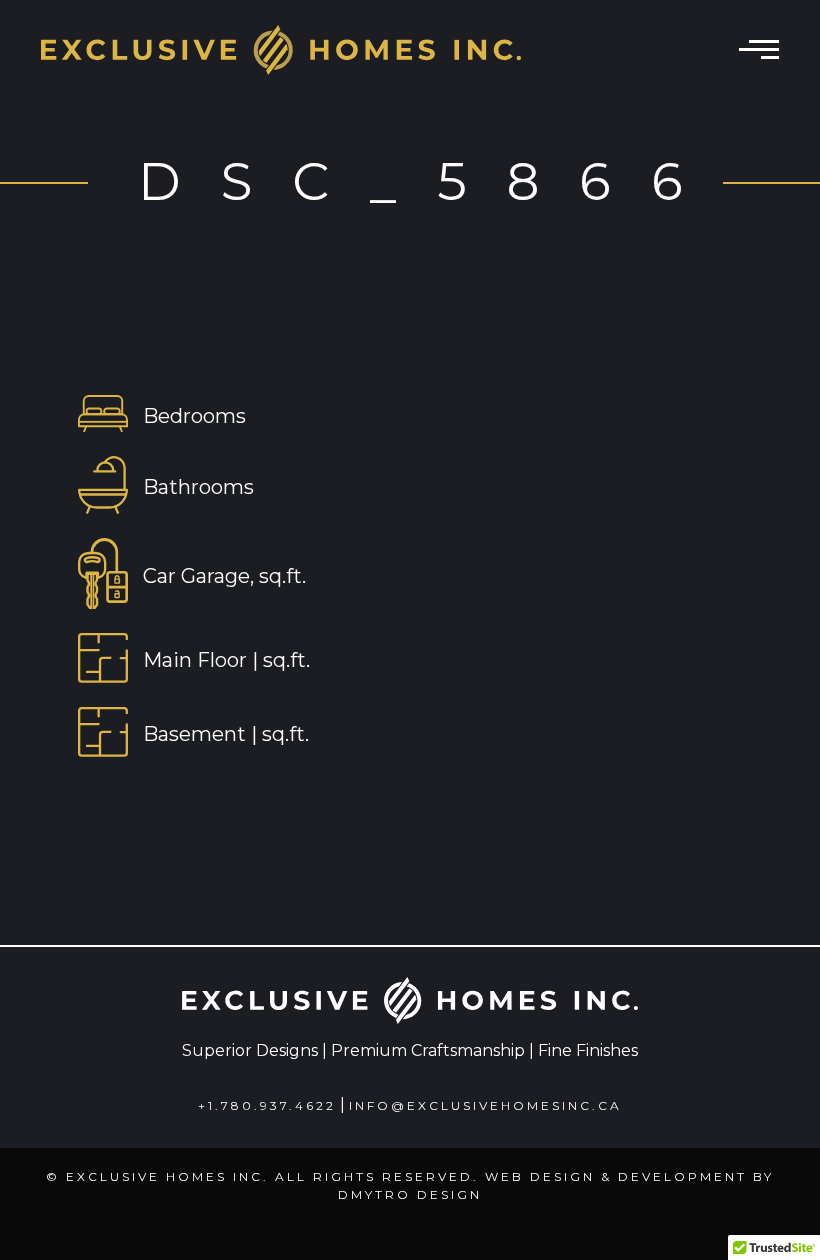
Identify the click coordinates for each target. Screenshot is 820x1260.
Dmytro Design (410, 1194)
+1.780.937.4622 (267, 1105)
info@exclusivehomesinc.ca (485, 1105)
